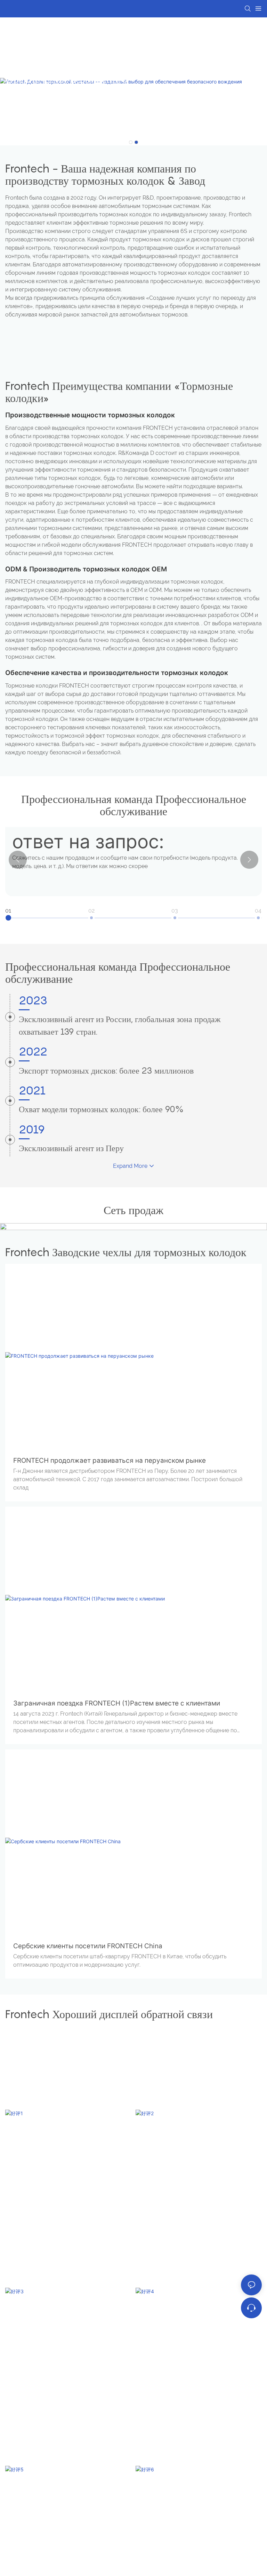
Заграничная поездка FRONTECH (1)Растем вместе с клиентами (117, 1703)
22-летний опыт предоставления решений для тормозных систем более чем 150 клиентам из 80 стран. (62, 97)
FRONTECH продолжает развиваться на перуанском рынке (110, 1460)
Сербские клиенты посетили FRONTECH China (88, 1946)
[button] (131, 142)
